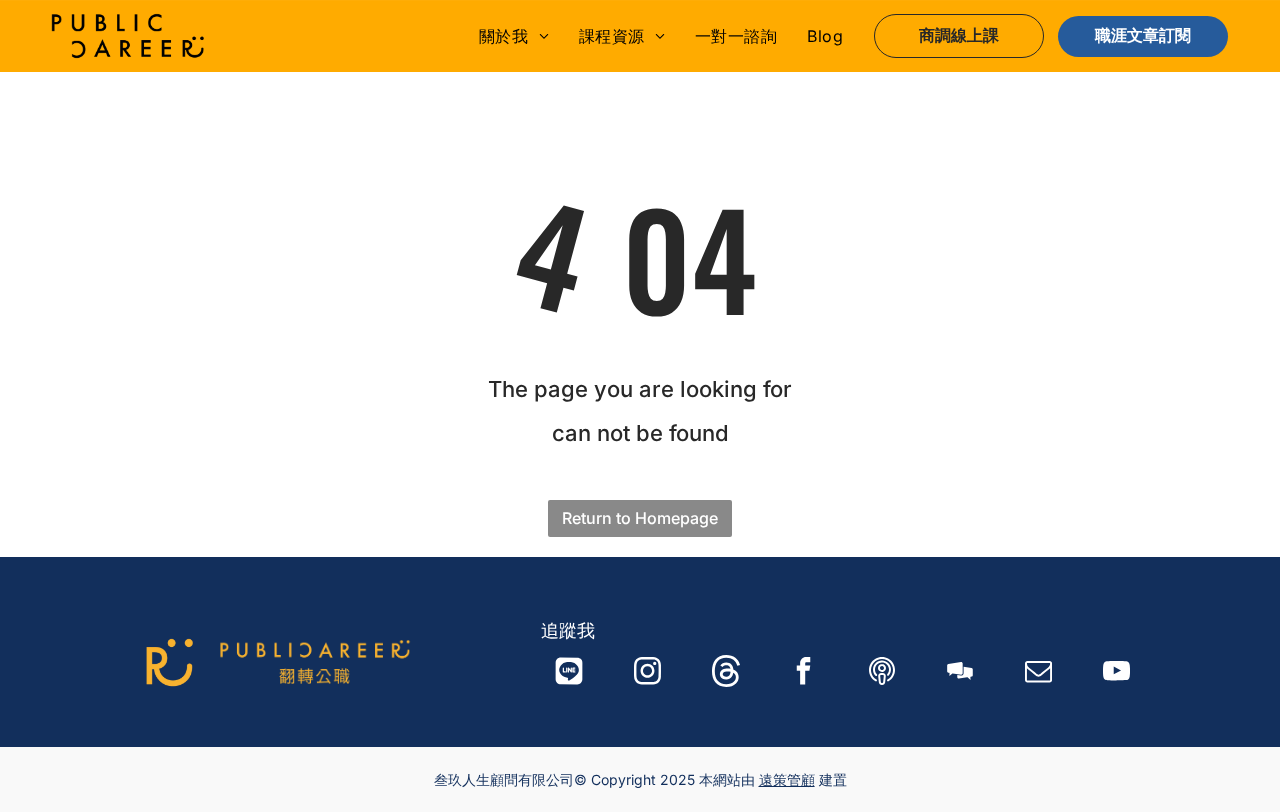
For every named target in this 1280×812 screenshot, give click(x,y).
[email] (1039, 673)
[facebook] (804, 673)
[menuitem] (514, 36)
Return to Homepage (640, 518)
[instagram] (648, 673)
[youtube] (1117, 673)
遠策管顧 (787, 779)
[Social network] (569, 673)
